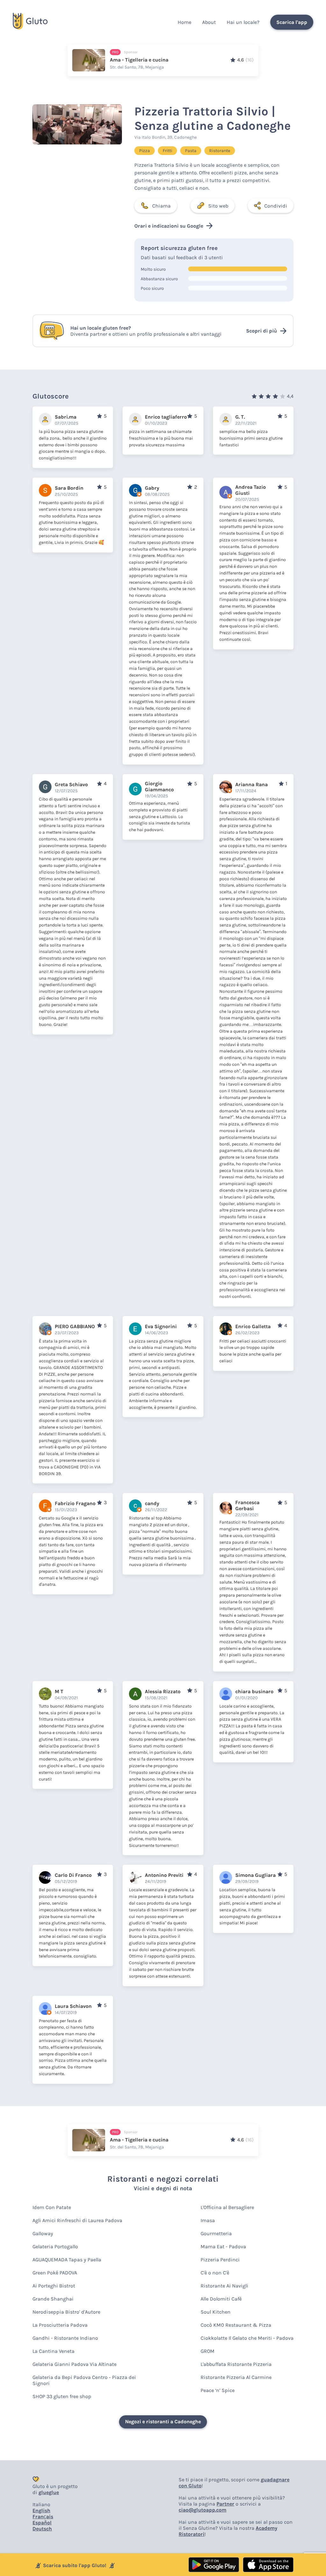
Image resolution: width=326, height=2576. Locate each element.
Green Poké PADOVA (55, 2273)
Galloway (43, 2233)
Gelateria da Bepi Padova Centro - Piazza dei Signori (84, 2380)
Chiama (161, 206)
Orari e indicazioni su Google (169, 226)
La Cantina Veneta (53, 2351)
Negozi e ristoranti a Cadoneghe (163, 2422)
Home (184, 22)
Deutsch (42, 2529)
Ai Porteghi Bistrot (54, 2286)
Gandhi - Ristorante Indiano (65, 2338)
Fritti (167, 151)
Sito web (218, 206)
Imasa (208, 2220)
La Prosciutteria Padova (60, 2325)
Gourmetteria (216, 2233)
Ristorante (220, 151)
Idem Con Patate (52, 2207)
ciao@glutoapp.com (202, 2510)
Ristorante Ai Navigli (224, 2286)
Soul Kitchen (216, 2312)
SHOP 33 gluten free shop (62, 2396)
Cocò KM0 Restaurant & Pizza (236, 2325)
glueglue (49, 2492)
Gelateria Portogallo (55, 2247)
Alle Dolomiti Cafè (221, 2299)
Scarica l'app (292, 22)
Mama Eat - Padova (223, 2247)
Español (42, 2523)
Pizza (145, 151)
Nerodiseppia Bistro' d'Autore (66, 2312)
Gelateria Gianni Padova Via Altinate (74, 2364)
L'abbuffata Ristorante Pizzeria (236, 2364)
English (41, 2510)
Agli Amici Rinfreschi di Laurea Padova (77, 2220)
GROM (208, 2351)
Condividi (276, 206)
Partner (225, 2504)
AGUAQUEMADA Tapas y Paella (67, 2260)
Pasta (191, 151)
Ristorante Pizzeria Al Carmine (236, 2377)
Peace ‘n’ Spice (218, 2390)
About (209, 22)
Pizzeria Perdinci (220, 2260)
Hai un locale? (243, 22)
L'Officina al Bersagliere (227, 2207)
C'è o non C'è (215, 2273)
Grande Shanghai (53, 2299)
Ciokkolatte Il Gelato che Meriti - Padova (247, 2338)
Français (43, 2517)
